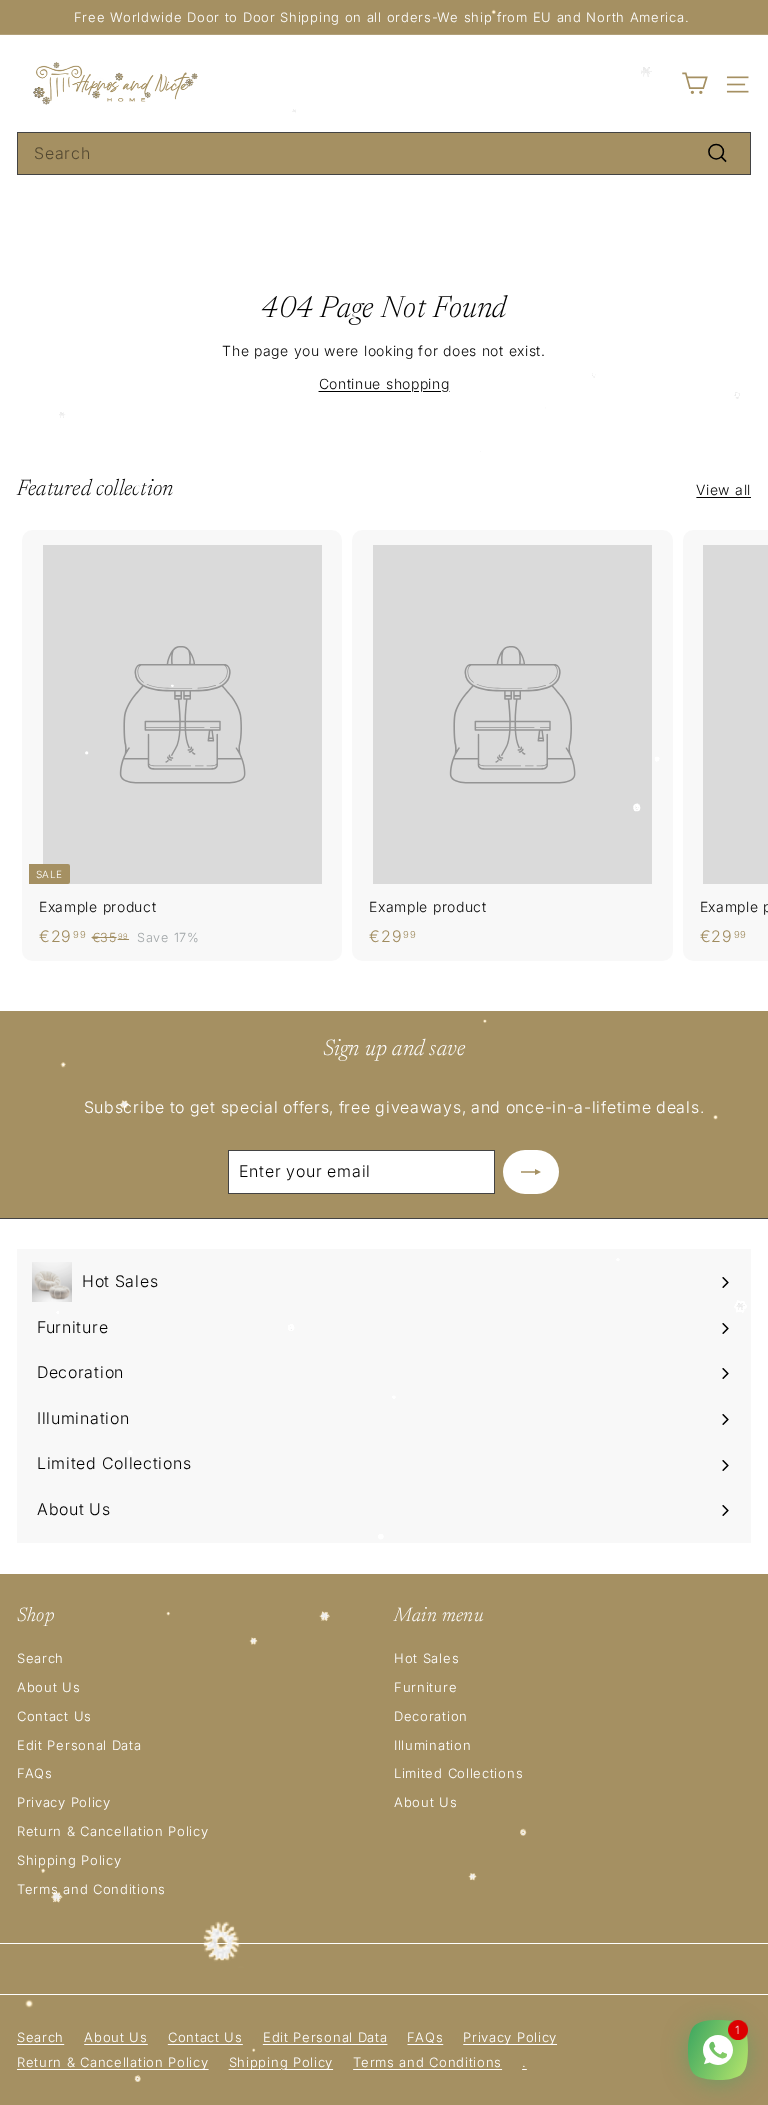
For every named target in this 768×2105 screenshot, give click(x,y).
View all (723, 489)
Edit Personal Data (79, 1745)
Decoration (431, 1716)
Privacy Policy (64, 1802)
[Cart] (694, 83)
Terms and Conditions (91, 1889)
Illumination (432, 1745)
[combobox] (384, 154)
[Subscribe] (531, 1172)
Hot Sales (426, 1658)
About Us (49, 1687)
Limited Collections (458, 1773)
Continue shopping (384, 383)
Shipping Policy (69, 1860)
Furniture (425, 1687)
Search (40, 1658)
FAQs (35, 1773)
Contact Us (54, 1716)
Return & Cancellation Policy (113, 1831)
